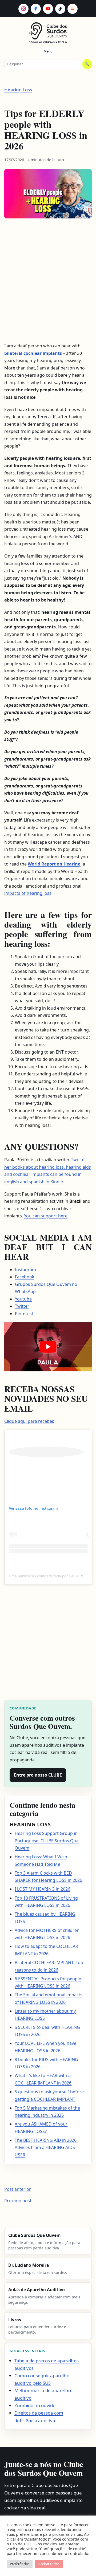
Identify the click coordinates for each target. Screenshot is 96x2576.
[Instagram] (23, 9)
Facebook (25, 1277)
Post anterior (18, 2189)
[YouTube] (48, 9)
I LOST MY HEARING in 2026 (42, 1889)
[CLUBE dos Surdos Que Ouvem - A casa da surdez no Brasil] (48, 31)
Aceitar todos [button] (49, 2564)
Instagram (25, 1270)
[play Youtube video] (48, 1347)
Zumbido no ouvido (35, 2405)
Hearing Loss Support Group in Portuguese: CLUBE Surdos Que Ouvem (47, 1841)
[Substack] (73, 9)
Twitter (22, 1306)
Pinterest (24, 1314)
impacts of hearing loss (28, 893)
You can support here (46, 1216)
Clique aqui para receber (29, 1421)
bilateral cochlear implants (33, 353)
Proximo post (18, 2201)
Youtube (23, 1299)
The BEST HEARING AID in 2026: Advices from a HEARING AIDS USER (46, 2148)
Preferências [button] (20, 2564)
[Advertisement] (44, 282)
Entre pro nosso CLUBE (38, 1775)
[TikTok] (60, 9)
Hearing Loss (18, 90)
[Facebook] (36, 9)
